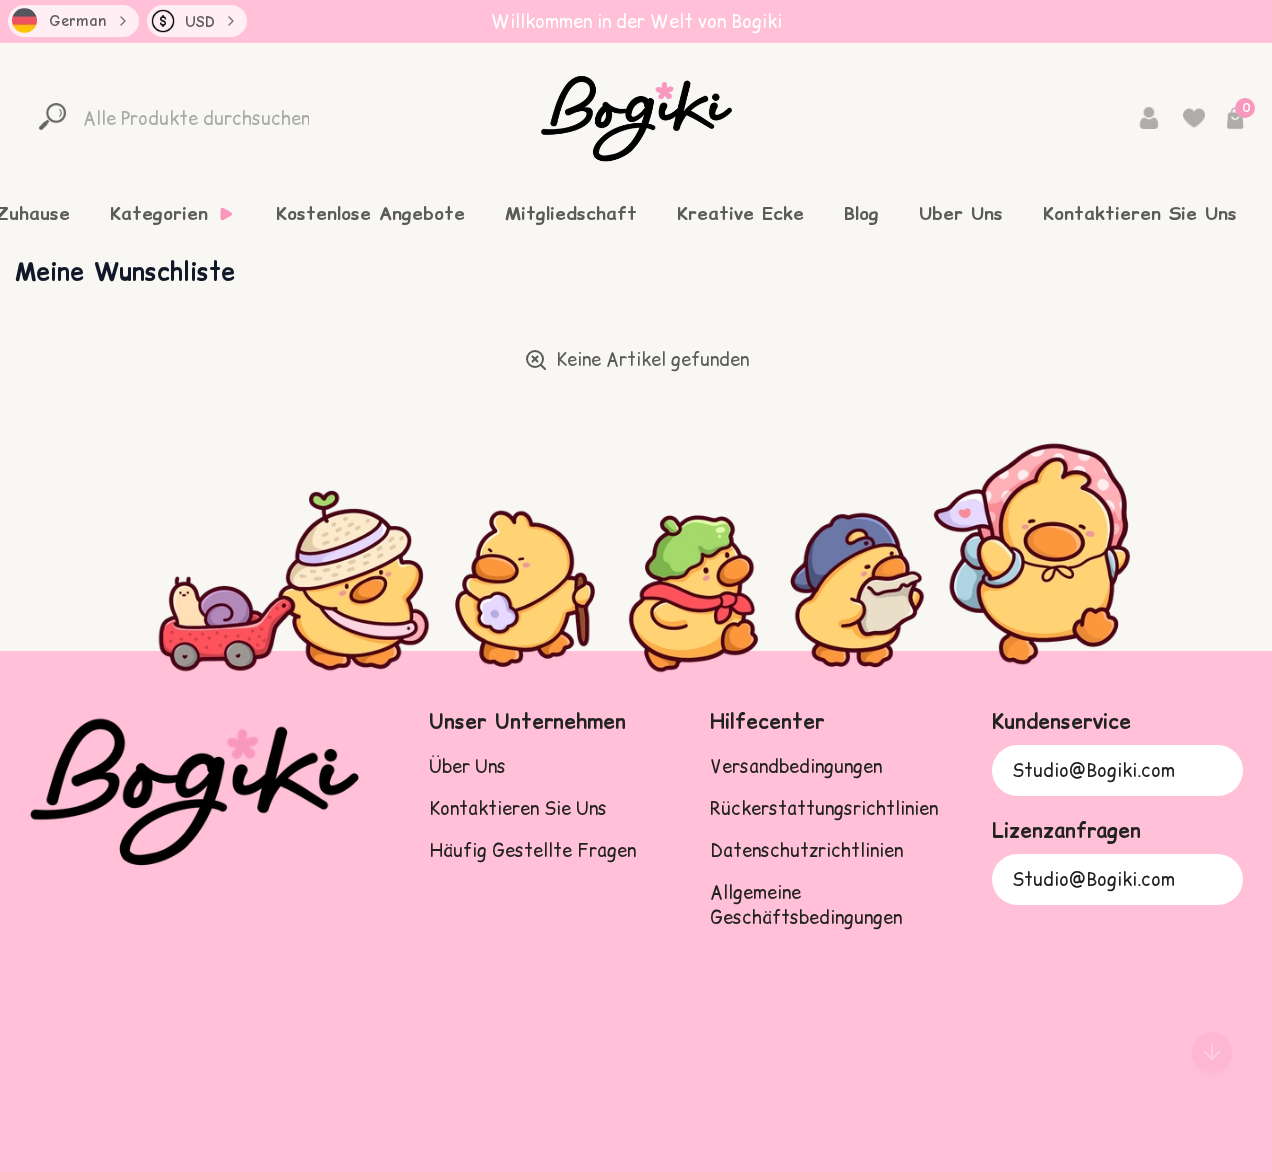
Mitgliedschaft (571, 214)
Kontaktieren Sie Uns (1140, 214)
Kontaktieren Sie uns (518, 808)
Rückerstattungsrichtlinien (824, 808)
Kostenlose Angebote (370, 214)
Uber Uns (961, 214)
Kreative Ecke (740, 214)
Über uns (467, 766)
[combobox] (73, 21)
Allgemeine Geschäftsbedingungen (806, 905)
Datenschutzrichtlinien (806, 850)
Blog (861, 214)
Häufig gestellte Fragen (532, 850)
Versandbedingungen (796, 766)
